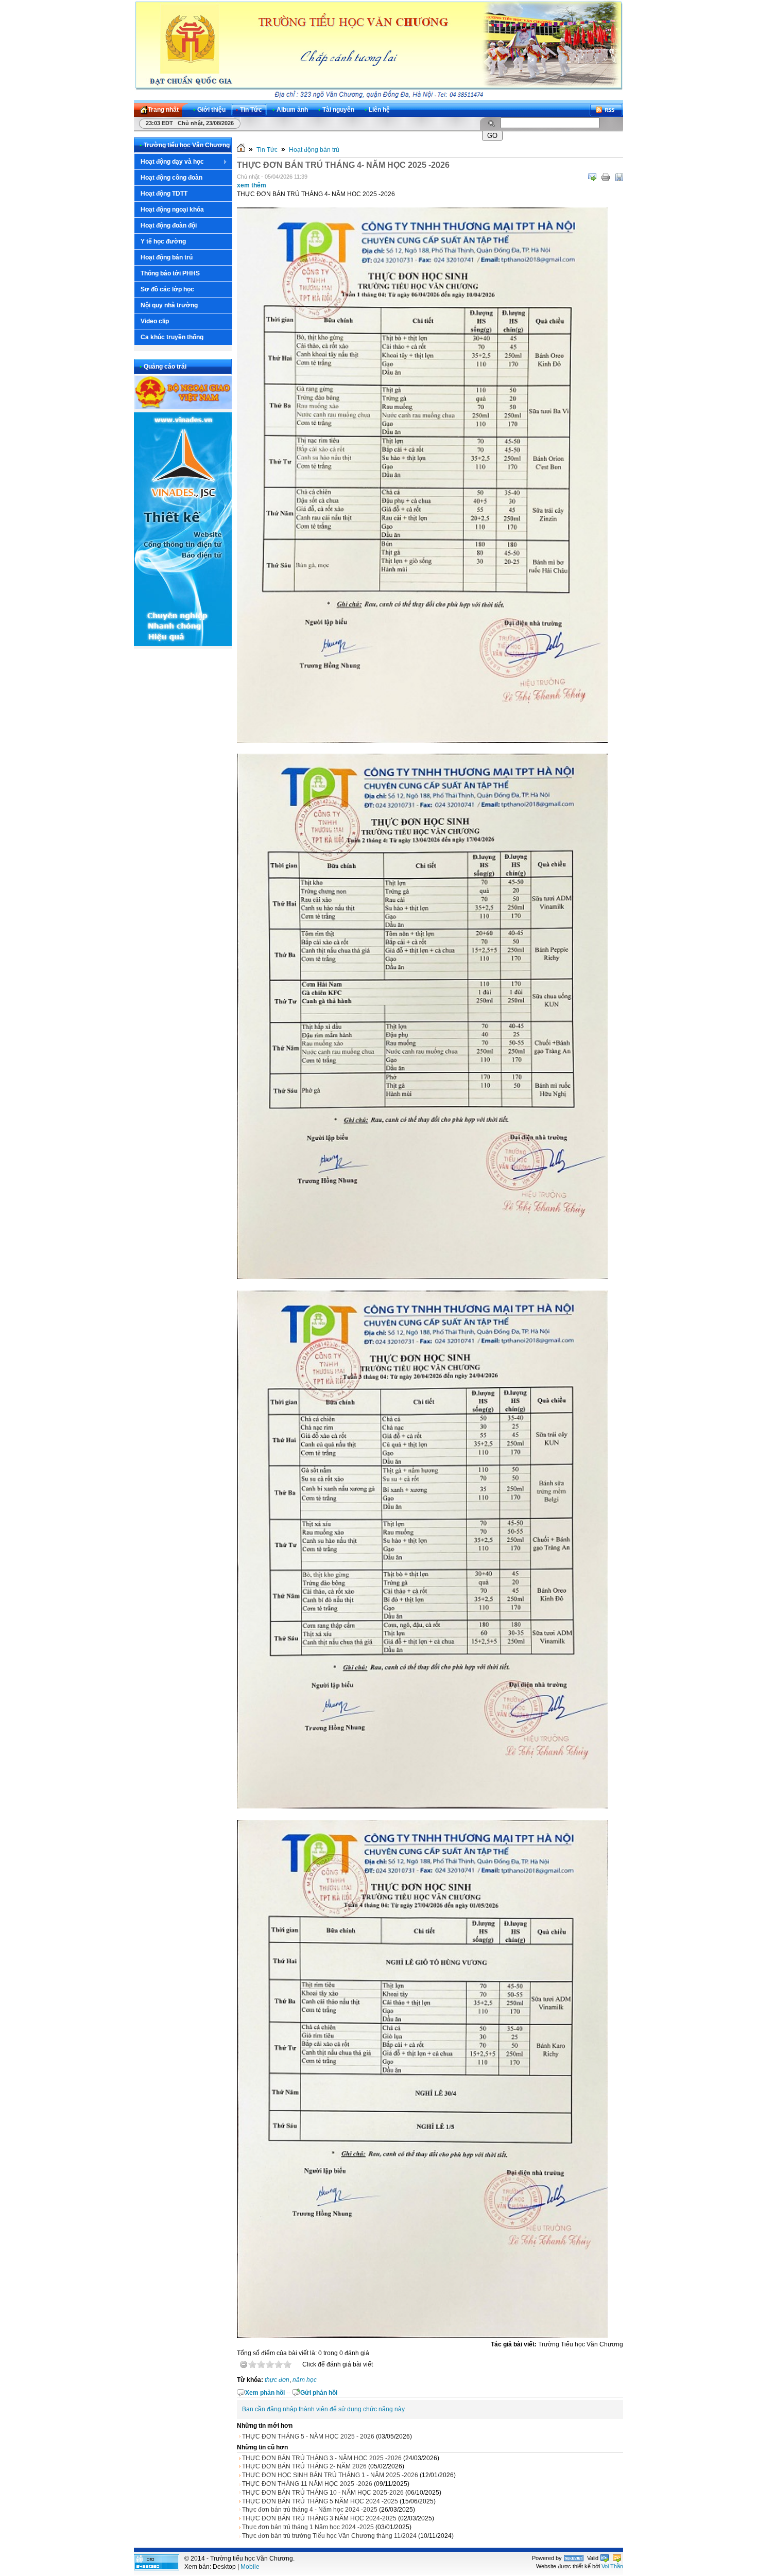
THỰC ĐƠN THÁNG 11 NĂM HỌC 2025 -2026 (307, 2484)
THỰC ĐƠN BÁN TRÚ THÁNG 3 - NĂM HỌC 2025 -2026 (322, 2458)
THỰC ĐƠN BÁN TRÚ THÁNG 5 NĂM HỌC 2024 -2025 (320, 2501)
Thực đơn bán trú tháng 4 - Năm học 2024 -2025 (310, 2510)
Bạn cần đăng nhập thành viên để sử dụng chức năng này (323, 2409)
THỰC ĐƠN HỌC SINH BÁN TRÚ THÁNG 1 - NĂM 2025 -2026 (330, 2475)
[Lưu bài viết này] (619, 177)
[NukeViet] (574, 2558)
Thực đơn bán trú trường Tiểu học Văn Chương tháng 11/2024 (329, 2536)
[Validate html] (605, 2558)
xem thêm (252, 185)
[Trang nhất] (241, 150)
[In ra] (606, 177)
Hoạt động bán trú (314, 150)
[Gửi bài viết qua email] (592, 177)
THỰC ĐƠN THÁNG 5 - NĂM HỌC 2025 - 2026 (308, 2436)
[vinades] (183, 644)
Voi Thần (612, 2566)
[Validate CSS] (617, 2558)
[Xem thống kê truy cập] (157, 2568)
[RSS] (606, 110)
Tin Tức (267, 150)
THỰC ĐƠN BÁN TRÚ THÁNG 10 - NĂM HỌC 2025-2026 (323, 2493)
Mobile (250, 2567)
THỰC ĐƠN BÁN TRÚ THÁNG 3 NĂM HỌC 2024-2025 (319, 2518)
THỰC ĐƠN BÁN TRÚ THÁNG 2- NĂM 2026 (304, 2466)
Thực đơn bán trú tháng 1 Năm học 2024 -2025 (308, 2527)
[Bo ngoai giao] (183, 407)
